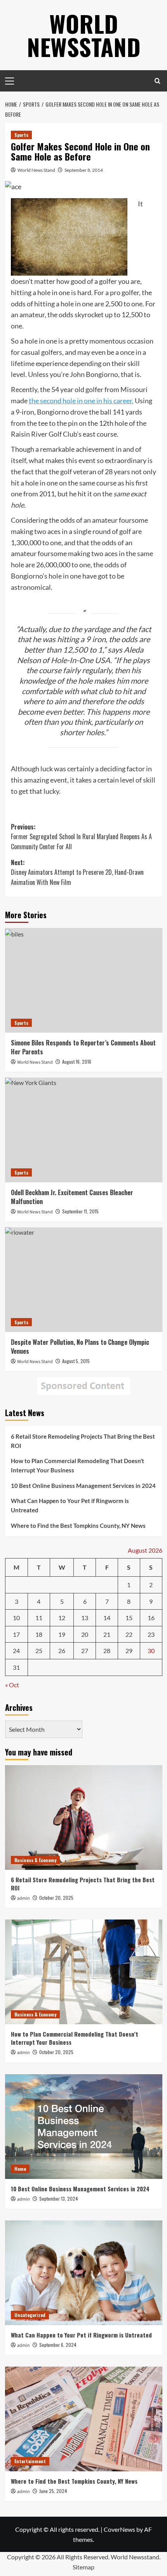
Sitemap (83, 2567)
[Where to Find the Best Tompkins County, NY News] (84, 2419)
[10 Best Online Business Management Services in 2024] (84, 2127)
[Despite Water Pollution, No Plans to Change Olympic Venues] (84, 1280)
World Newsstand (84, 35)
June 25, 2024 (53, 2491)
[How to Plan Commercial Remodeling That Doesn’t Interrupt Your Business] (84, 1972)
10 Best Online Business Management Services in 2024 (83, 1486)
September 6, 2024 (58, 2345)
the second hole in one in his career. (81, 401)
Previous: (81, 837)
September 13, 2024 (59, 2198)
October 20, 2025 (56, 1898)
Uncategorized (30, 2315)
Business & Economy (35, 1860)
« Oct (12, 1685)
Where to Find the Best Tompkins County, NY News (78, 1526)
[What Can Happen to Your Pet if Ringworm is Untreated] (84, 2273)
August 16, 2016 (77, 1062)
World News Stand (36, 170)
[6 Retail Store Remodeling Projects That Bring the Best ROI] (84, 1818)
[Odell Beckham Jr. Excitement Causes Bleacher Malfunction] (84, 1130)
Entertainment (30, 2461)
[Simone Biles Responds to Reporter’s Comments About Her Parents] (84, 980)
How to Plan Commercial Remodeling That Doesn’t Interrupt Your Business (77, 1465)
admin (23, 1898)
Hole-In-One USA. (81, 660)
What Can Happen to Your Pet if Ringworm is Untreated (70, 1505)
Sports (21, 135)
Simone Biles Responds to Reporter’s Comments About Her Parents (83, 1047)
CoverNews (119, 2529)
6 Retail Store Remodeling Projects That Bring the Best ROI (83, 1441)
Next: (77, 872)
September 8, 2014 (84, 170)
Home (20, 2169)
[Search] (157, 81)
